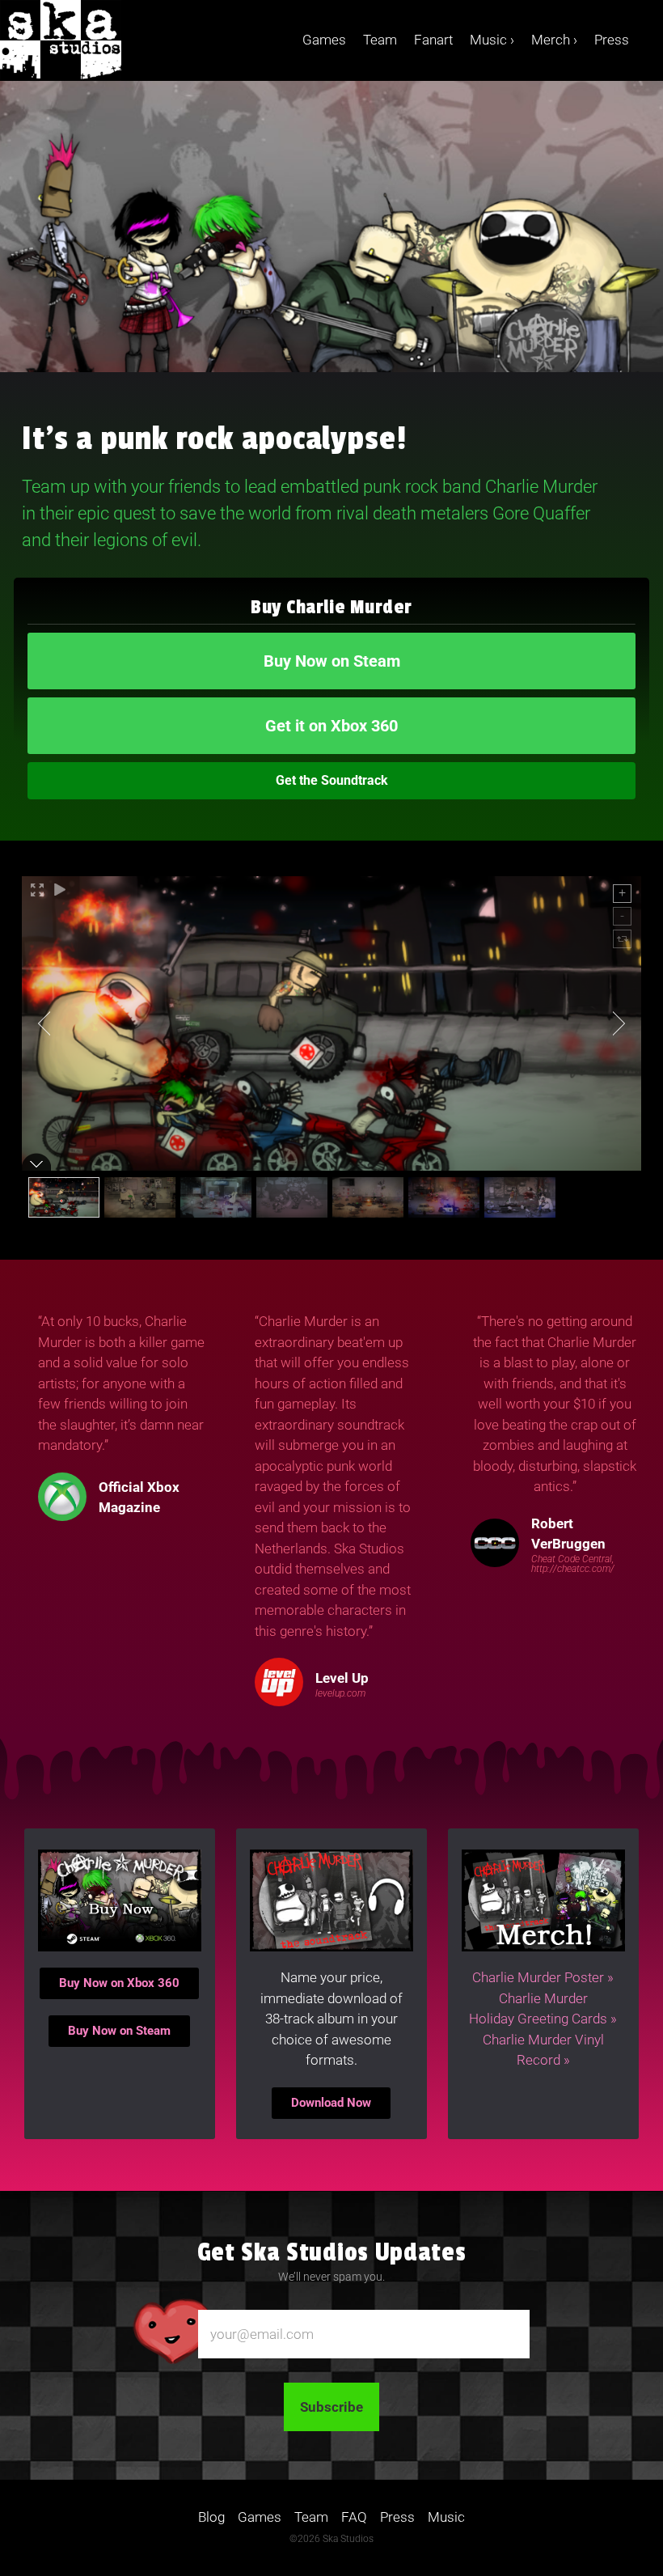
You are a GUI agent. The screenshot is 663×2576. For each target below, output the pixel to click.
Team (380, 40)
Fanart (433, 40)
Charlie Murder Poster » (543, 1977)
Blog (211, 2517)
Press (612, 40)
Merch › (554, 40)
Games (324, 40)
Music (446, 2517)
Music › (492, 40)
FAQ (354, 2517)
